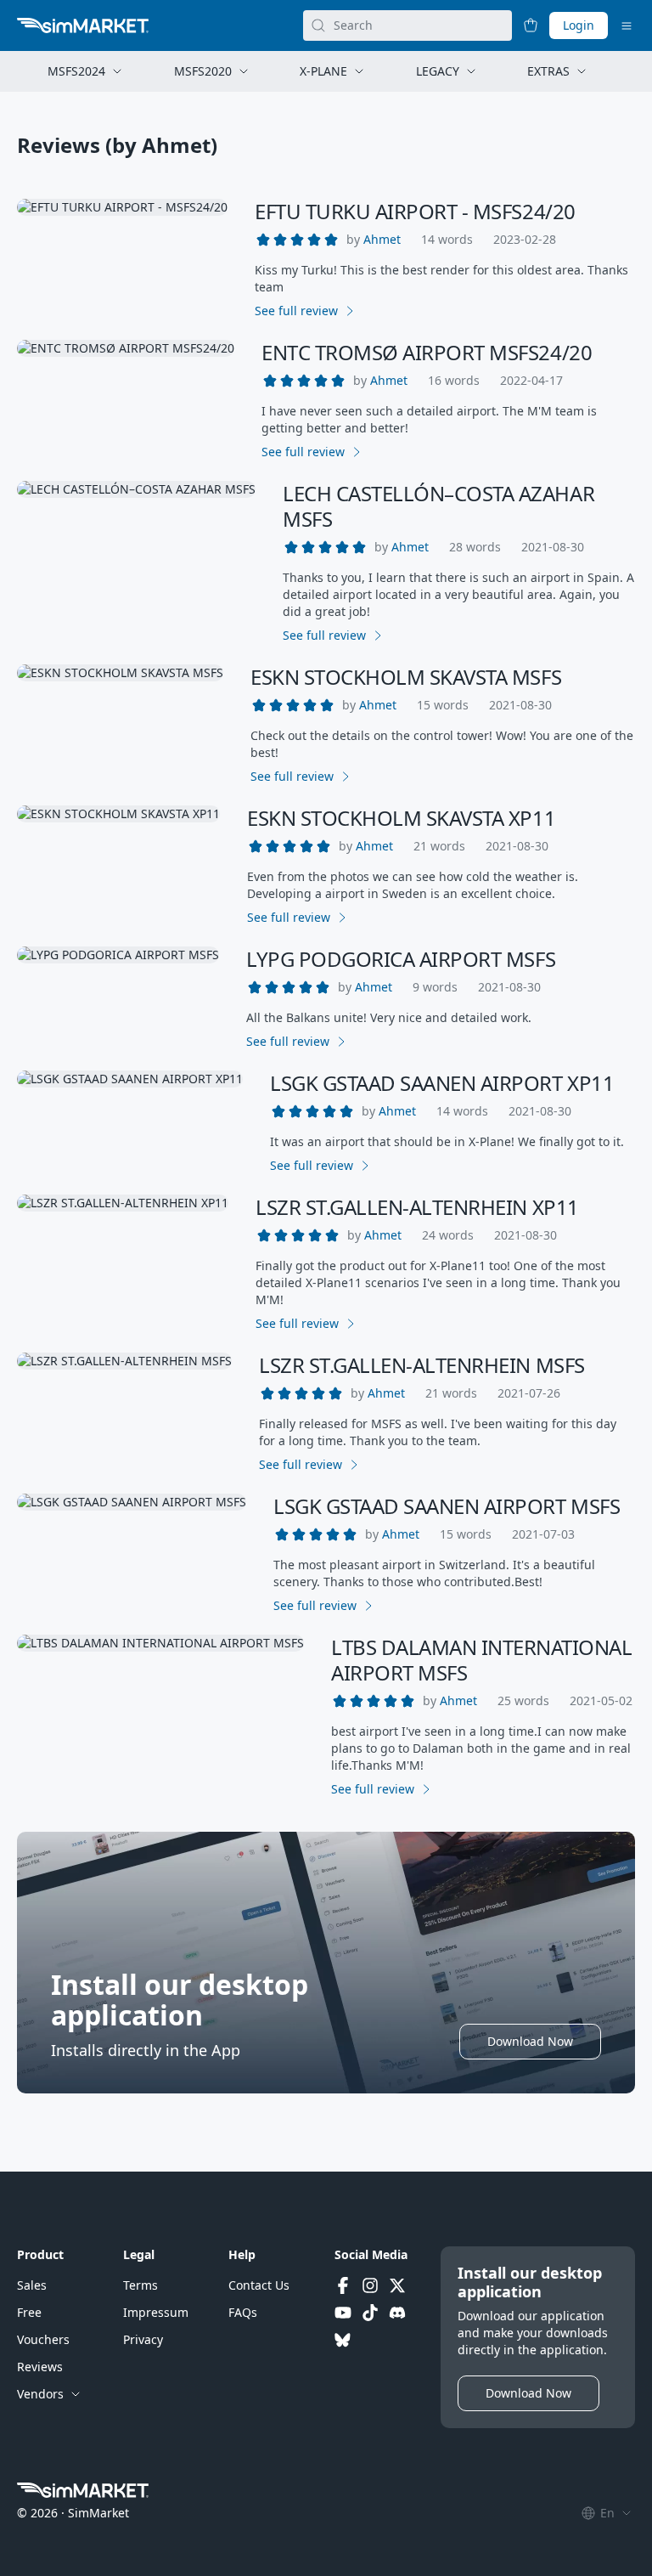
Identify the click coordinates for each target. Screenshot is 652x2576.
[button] (382, 240)
